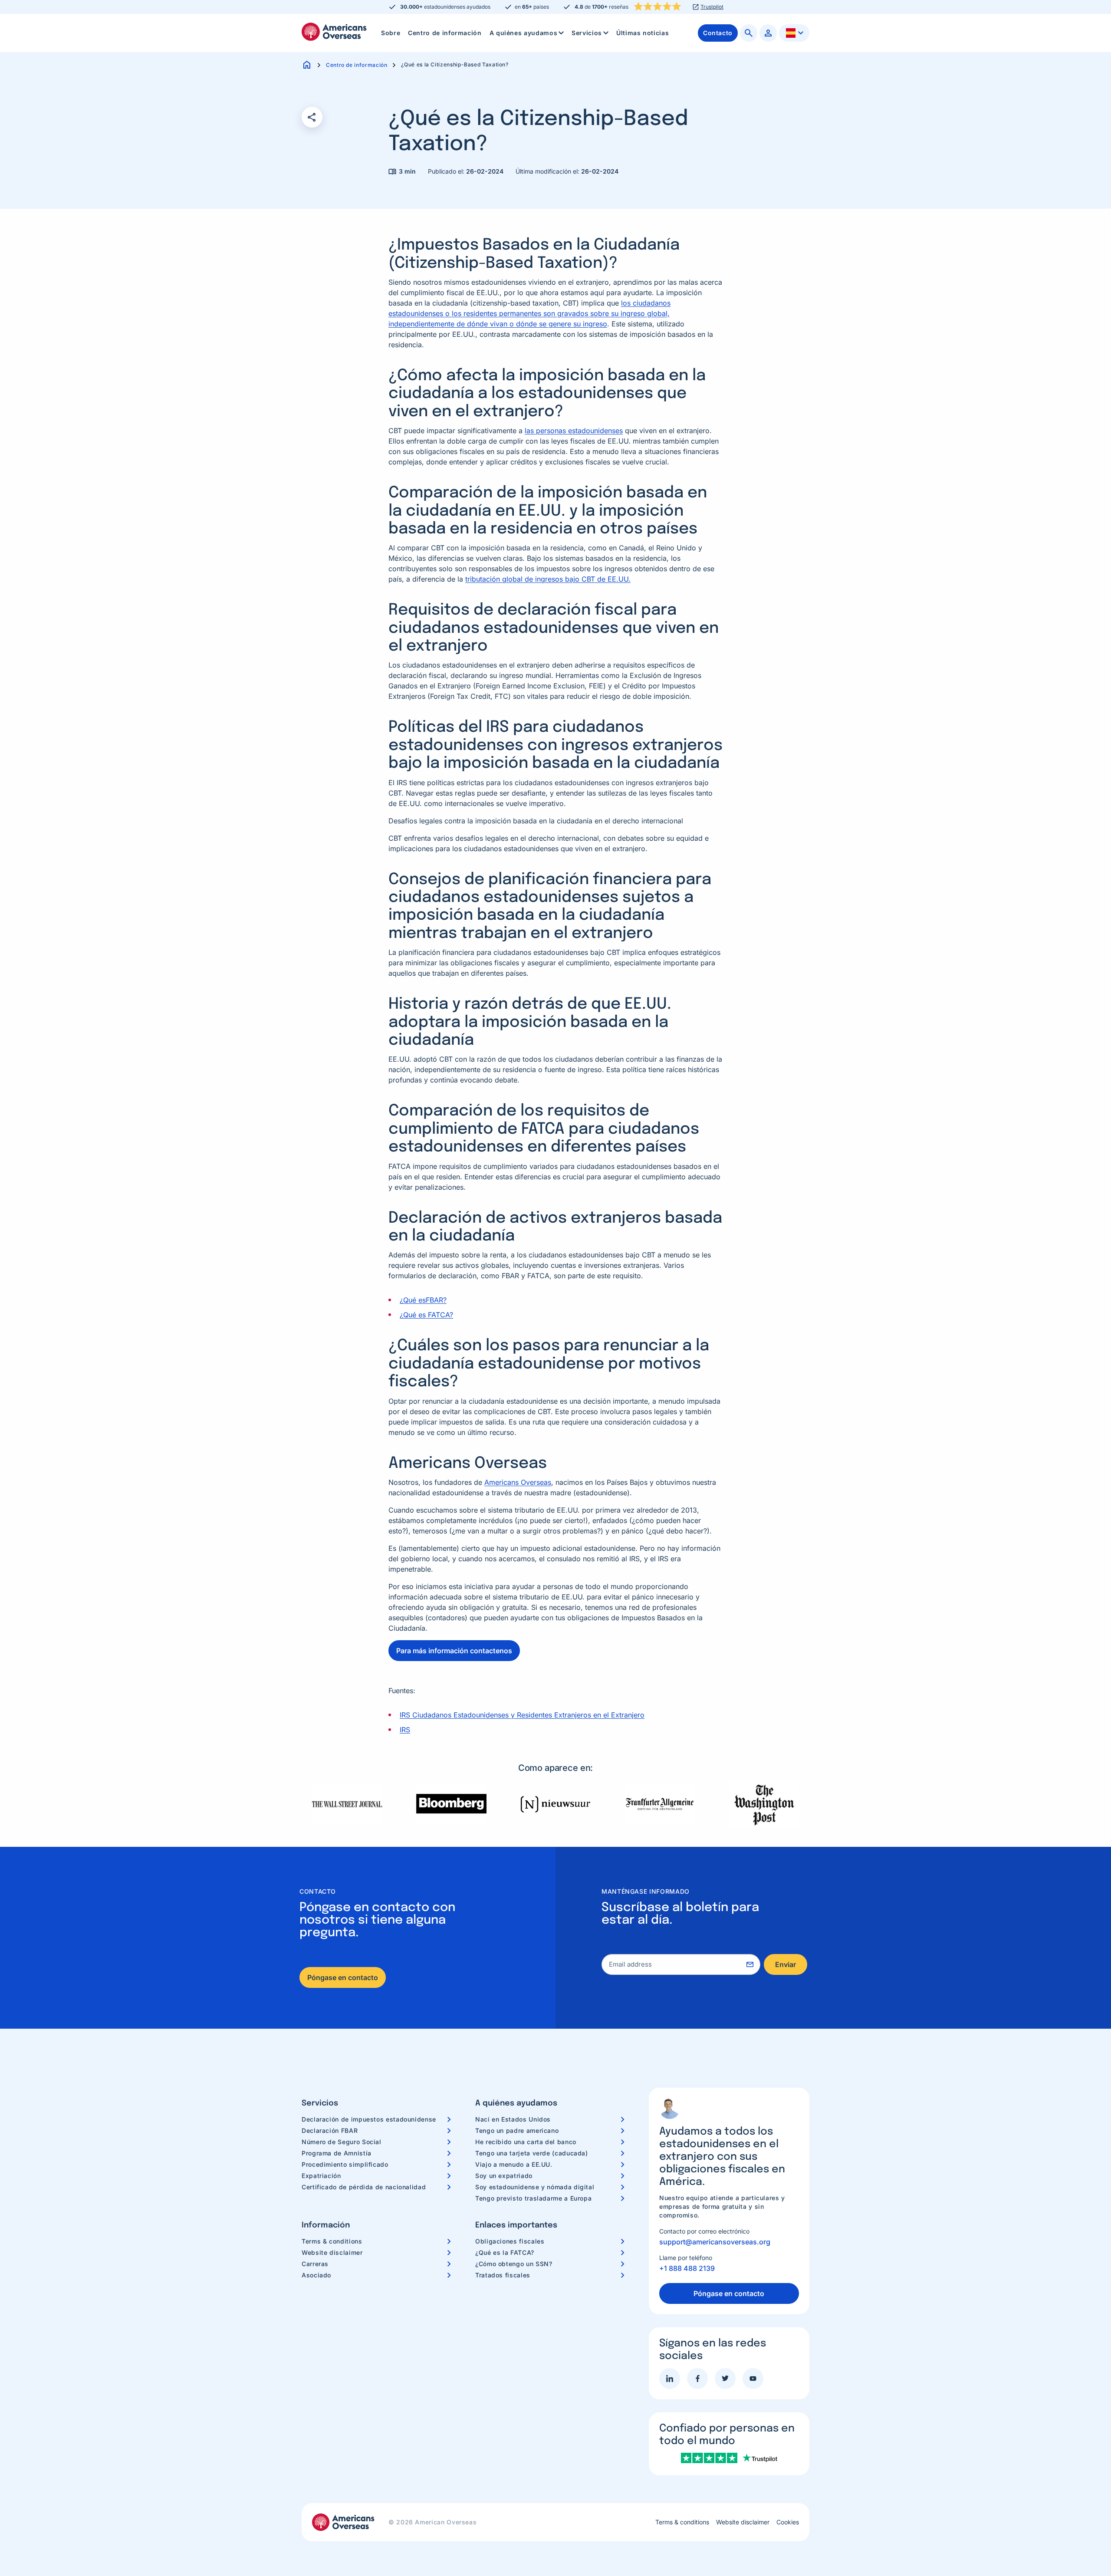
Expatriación (321, 2176)
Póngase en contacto (343, 1977)
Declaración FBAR (330, 2130)
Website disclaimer (332, 2252)
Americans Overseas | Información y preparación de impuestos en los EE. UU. (334, 32)
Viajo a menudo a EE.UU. (514, 2164)
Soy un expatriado (504, 2176)
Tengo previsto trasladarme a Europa (533, 2198)
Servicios (587, 33)
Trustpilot (712, 7)
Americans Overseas (518, 1482)
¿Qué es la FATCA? (505, 2252)
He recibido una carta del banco (526, 2142)
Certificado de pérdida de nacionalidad (364, 2187)
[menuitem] (391, 33)
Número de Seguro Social (342, 2142)
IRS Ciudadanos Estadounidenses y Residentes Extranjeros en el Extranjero (522, 1715)
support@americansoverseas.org (715, 2242)
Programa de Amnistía (337, 2153)
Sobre (391, 33)
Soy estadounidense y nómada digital (535, 2187)
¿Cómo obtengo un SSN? (514, 2264)
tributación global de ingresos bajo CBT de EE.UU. (548, 579)
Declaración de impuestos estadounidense (369, 2119)
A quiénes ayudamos (524, 33)
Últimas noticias (643, 33)
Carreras (315, 2264)
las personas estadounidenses (574, 431)
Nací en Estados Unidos (513, 2119)
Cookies (788, 2522)
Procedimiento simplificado (345, 2164)
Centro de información (445, 33)
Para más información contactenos (454, 1651)
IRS (405, 1730)
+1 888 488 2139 (687, 2268)
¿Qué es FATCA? (426, 1315)
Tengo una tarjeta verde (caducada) (532, 2153)
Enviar (786, 1964)
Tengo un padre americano (517, 2130)
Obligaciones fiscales (510, 2241)
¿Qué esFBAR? (423, 1300)
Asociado (316, 2275)
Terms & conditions (332, 2241)
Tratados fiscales (503, 2275)
